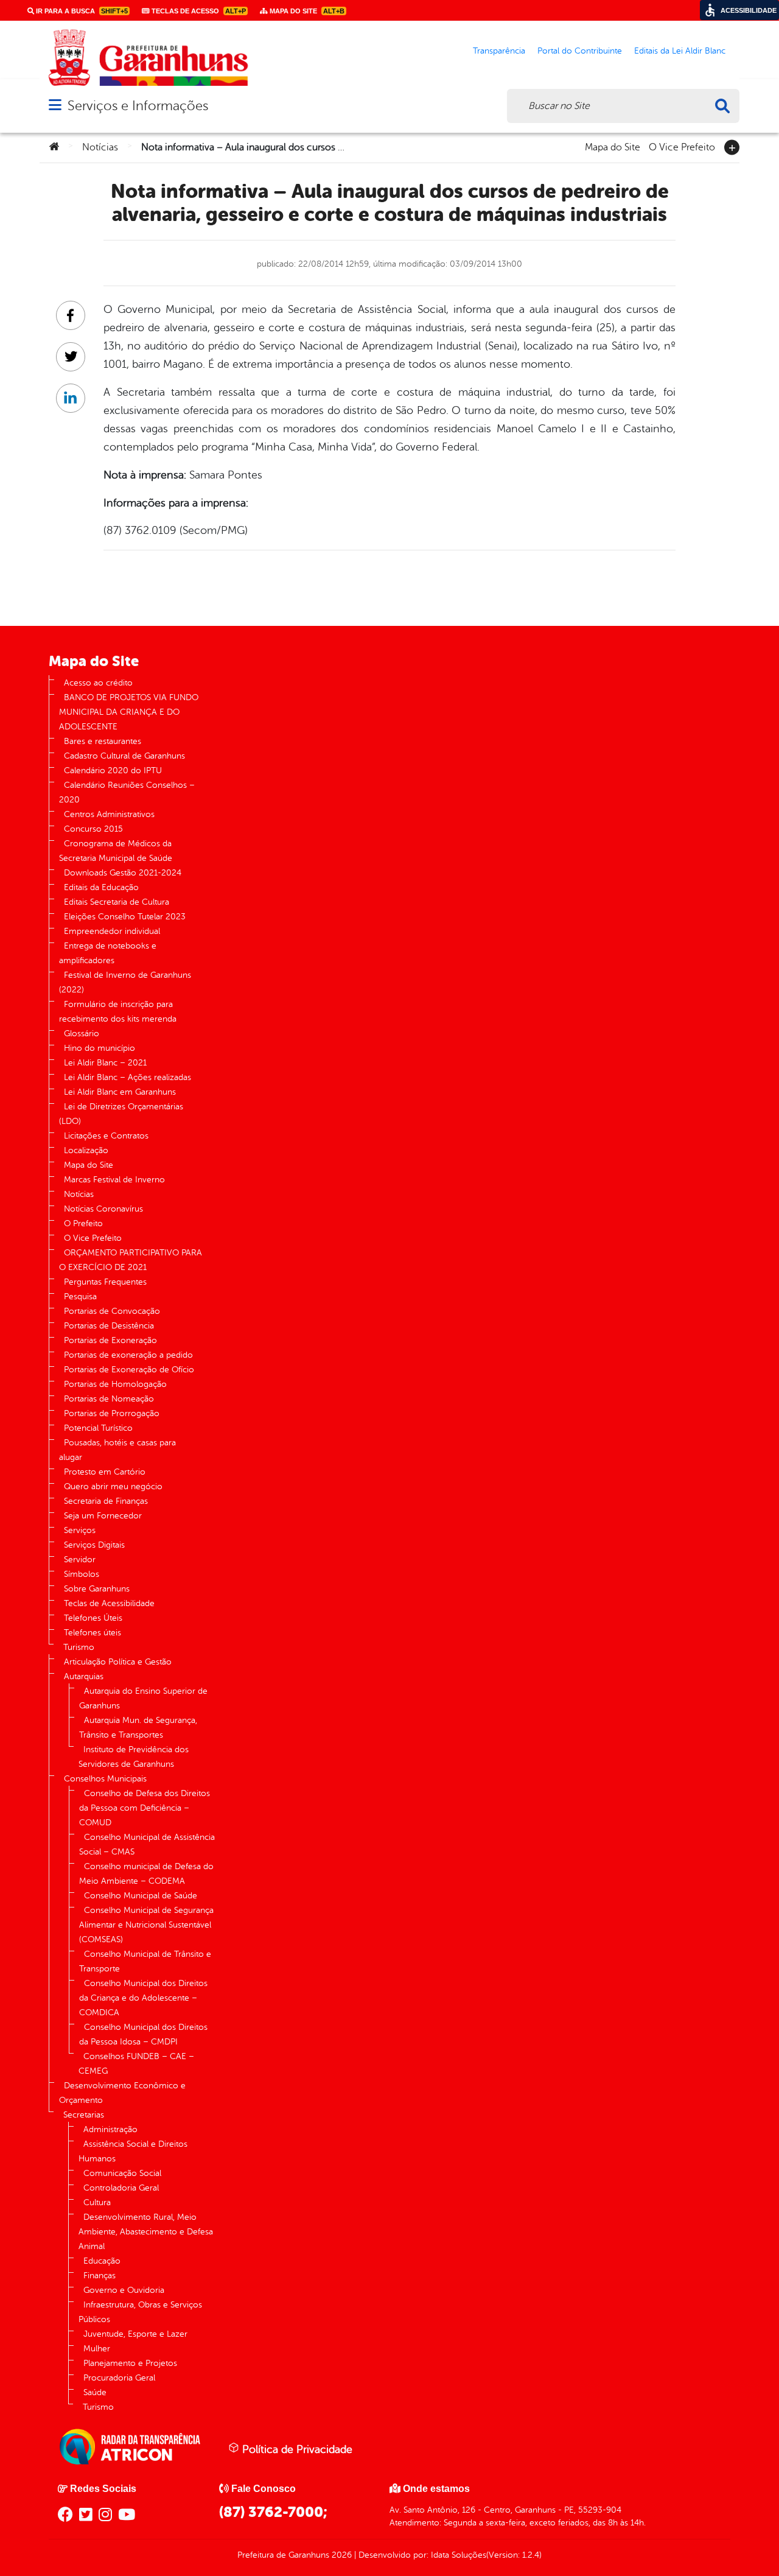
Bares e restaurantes (103, 741)
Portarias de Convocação (112, 1311)
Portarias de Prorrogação (112, 1413)
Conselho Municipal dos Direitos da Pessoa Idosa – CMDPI (143, 2034)
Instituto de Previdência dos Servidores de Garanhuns (134, 1757)
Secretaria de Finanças (106, 1501)
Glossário (82, 1034)
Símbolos (82, 1574)
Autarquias (84, 1676)
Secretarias (84, 2115)
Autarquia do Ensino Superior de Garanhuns (143, 1698)
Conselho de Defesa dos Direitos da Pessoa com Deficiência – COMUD (145, 1808)
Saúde (95, 2392)
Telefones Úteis (93, 1618)
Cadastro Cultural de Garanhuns (124, 756)
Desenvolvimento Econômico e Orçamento (122, 2093)
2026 (341, 2555)
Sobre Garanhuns (97, 1589)
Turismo (79, 1647)
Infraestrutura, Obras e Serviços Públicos (140, 2312)
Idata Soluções (459, 2555)
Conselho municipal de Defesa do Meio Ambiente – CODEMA (146, 1874)
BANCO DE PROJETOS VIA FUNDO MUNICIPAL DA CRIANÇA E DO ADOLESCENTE (129, 712)
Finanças (100, 2276)
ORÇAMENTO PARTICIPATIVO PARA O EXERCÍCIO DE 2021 (131, 1260)
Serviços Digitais (94, 1545)
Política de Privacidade (296, 2449)
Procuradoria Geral (119, 2378)
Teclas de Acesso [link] (198, 11)
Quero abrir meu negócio (113, 1486)
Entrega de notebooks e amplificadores (108, 953)
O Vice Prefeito (682, 146)
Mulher (97, 2349)
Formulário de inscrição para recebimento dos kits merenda (118, 1012)
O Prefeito (83, 1223)
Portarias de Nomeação (109, 1399)
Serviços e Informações (138, 106)
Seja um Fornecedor (103, 1516)
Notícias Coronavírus (103, 1209)
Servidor (80, 1560)
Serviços (80, 1530)
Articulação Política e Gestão (118, 1662)
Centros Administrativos (109, 814)
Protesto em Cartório (105, 1472)
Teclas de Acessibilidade (109, 1603)
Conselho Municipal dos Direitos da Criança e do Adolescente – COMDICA (143, 1998)
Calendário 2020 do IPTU (113, 770)
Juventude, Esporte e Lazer (135, 2334)
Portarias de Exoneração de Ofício (129, 1370)
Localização (86, 1150)
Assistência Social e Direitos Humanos (133, 2151)
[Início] (54, 147)
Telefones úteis (93, 1633)
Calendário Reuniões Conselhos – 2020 (127, 792)
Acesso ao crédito (98, 683)
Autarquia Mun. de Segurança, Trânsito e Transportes (138, 1728)
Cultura (97, 2202)
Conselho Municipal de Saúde (141, 1896)
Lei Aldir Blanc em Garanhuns (120, 1092)
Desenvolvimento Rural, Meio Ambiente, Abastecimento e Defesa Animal (146, 2232)
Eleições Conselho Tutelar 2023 (125, 917)
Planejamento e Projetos (130, 2363)
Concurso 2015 (93, 829)
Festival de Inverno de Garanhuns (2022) (125, 982)
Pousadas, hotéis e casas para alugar (117, 1450)
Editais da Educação (101, 887)
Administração (110, 2129)
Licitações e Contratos (106, 1136)
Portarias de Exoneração (110, 1340)
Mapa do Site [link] (306, 11)
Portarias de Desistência (109, 1326)
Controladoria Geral (121, 2188)
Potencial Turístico (98, 1428)
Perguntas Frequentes (105, 1282)
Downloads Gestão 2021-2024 (123, 873)
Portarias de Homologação (115, 1384)
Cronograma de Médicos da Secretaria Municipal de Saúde (116, 851)
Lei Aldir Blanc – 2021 (105, 1063)
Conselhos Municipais (105, 1779)
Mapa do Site (613, 146)
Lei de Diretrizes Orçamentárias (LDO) (121, 1114)
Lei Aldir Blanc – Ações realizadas (128, 1077)
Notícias (100, 147)
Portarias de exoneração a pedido (128, 1355)
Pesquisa (80, 1297)
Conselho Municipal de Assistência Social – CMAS (147, 1844)
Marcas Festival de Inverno (114, 1180)
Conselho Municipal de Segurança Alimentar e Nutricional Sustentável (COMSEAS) (146, 1925)
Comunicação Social (122, 2173)
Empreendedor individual (112, 931)
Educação (102, 2261)
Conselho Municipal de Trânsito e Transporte (145, 1961)
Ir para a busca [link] (81, 11)
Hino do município (100, 1048)
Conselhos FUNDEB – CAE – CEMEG (136, 2064)
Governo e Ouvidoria (124, 2290)
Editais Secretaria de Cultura (117, 902)
